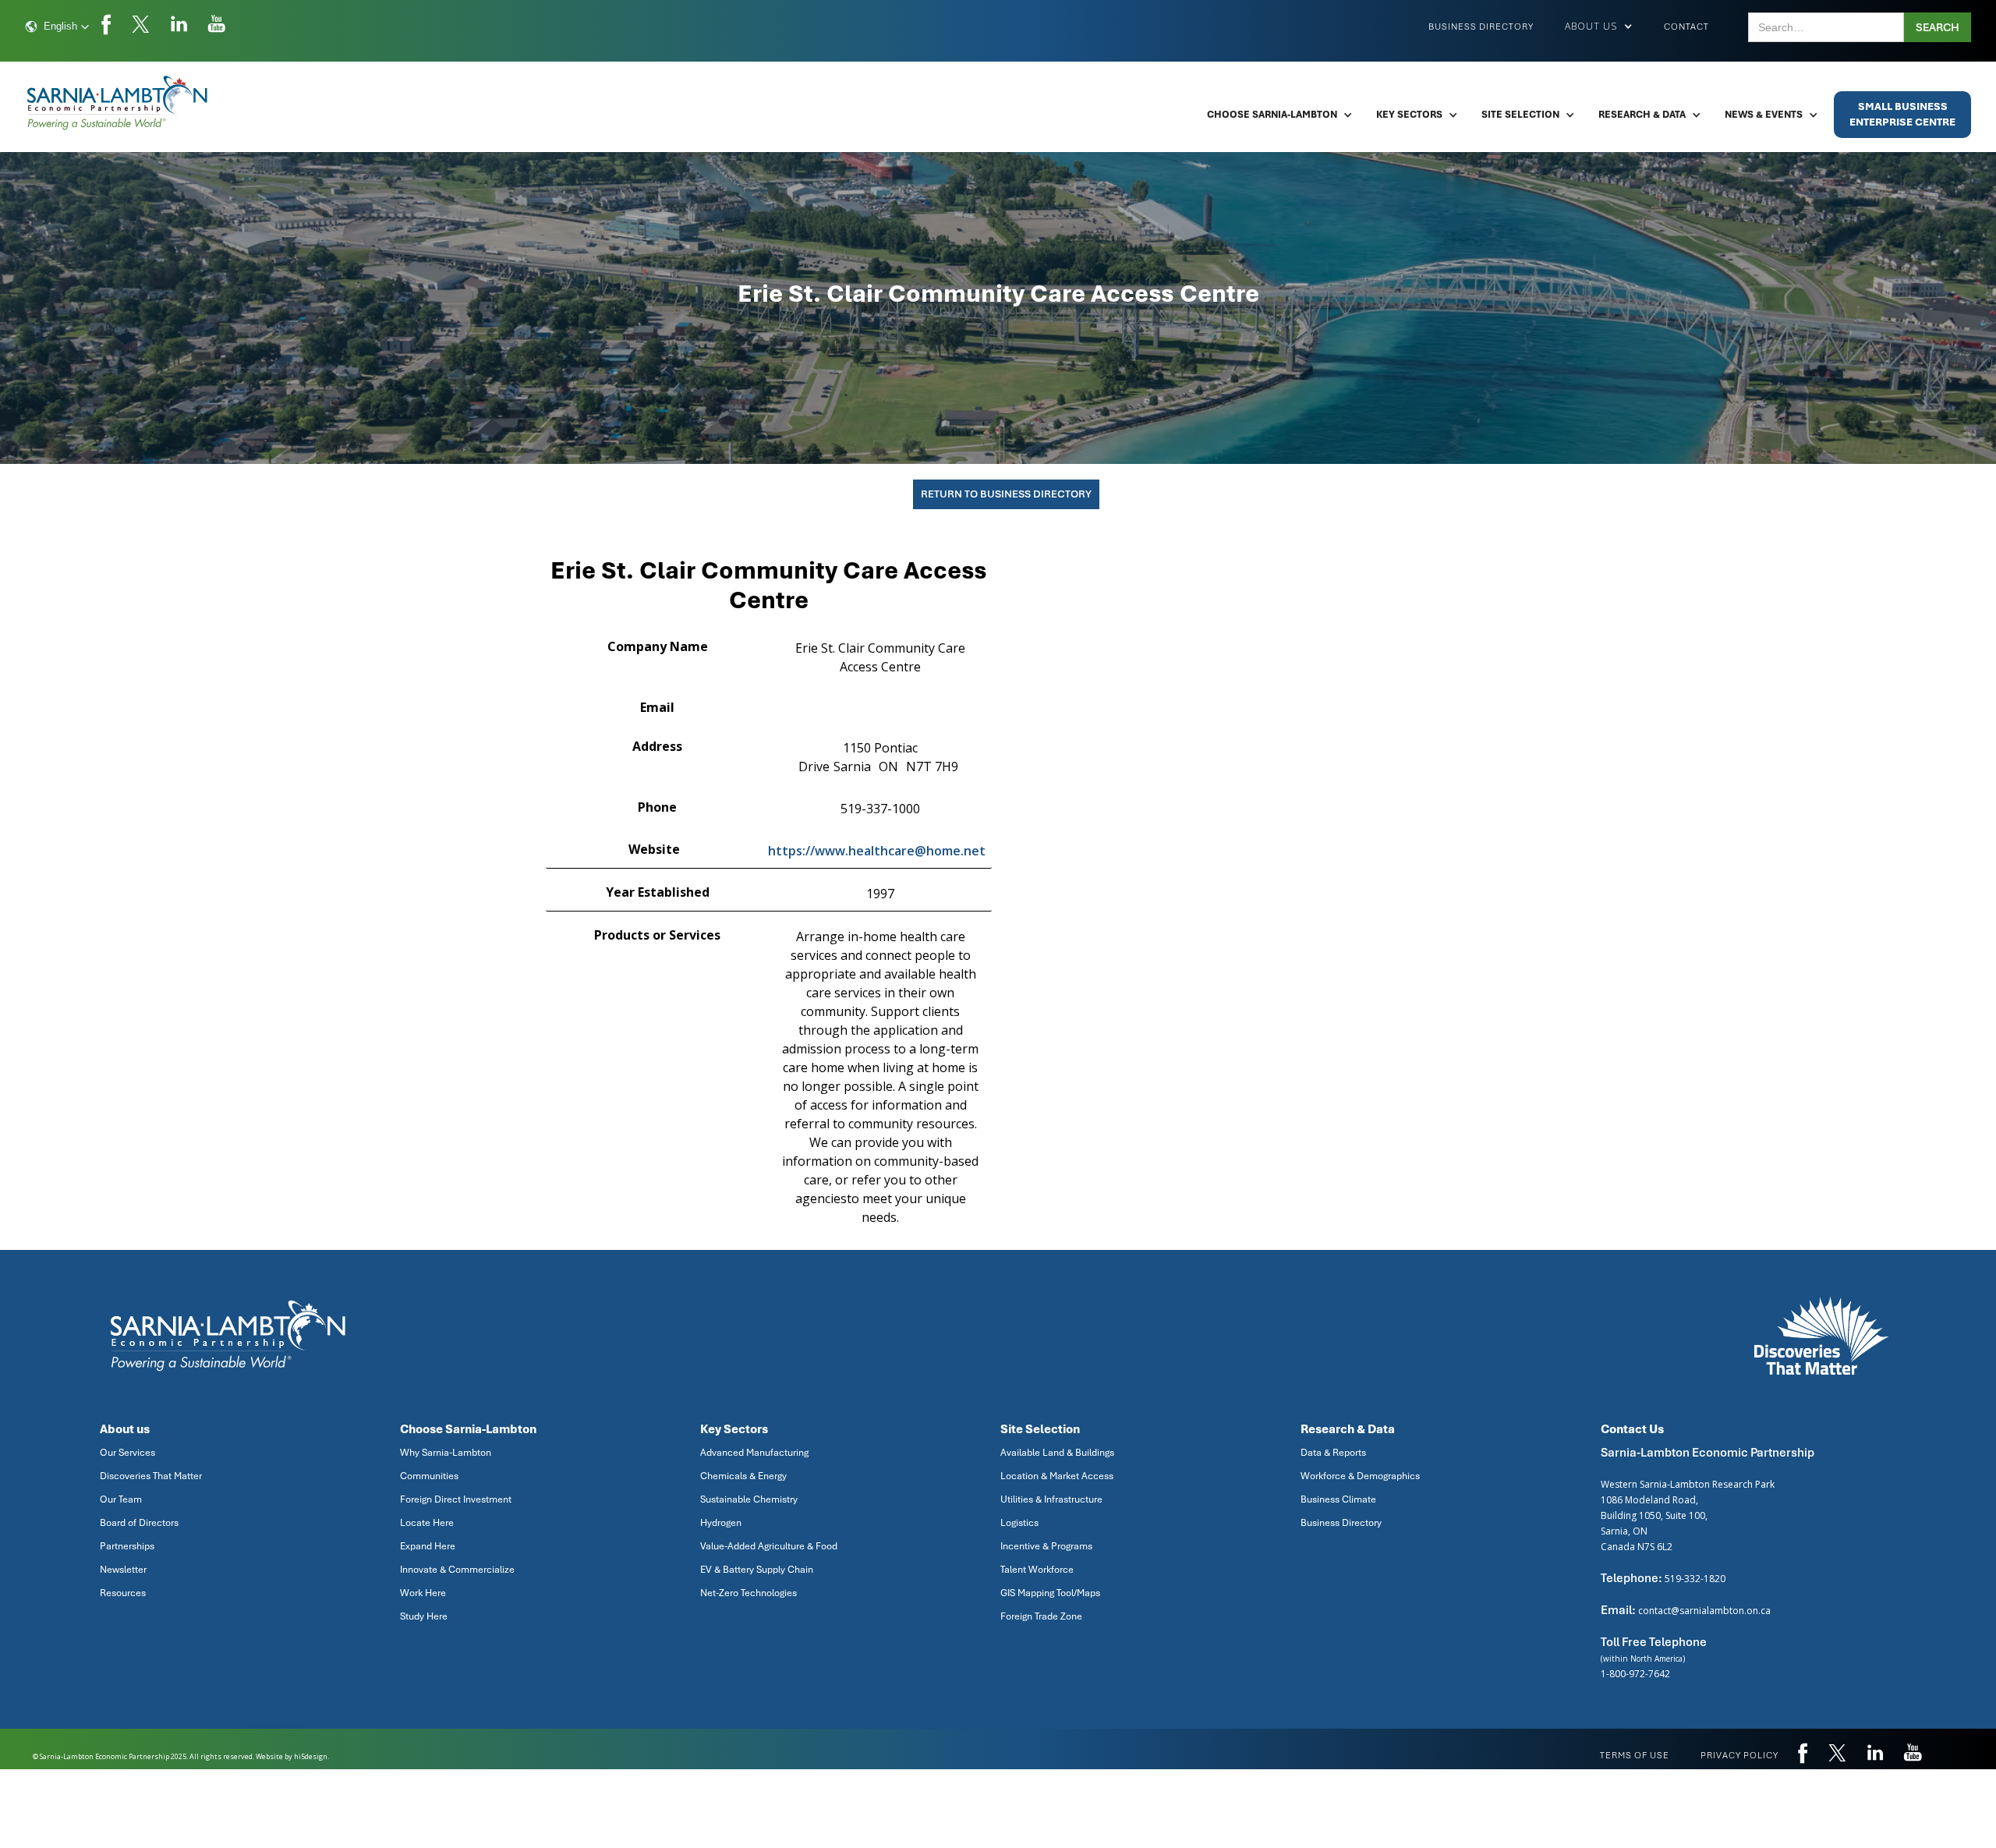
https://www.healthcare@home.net (877, 851)
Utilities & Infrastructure (1051, 1499)
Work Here (423, 1593)
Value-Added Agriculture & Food (769, 1546)
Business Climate (1338, 1499)
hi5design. (311, 1756)
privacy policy (1739, 1755)
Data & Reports (1333, 1453)
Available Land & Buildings (1057, 1453)
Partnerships (127, 1546)
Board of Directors (139, 1523)
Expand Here (428, 1546)
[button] (57, 27)
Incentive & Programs (1046, 1546)
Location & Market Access (1057, 1476)
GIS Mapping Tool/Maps (1050, 1593)
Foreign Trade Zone (1041, 1616)
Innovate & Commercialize (457, 1570)
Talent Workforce (1037, 1570)
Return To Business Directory (1006, 494)
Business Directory (1481, 27)
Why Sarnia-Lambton (446, 1453)
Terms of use (1635, 1755)
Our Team (121, 1499)
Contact (1686, 27)
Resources (123, 1593)
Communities (429, 1476)
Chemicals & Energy (743, 1476)
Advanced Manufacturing (754, 1453)
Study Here (424, 1616)
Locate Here (427, 1523)
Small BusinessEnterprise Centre (1902, 114)
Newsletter (123, 1570)
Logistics (1019, 1523)
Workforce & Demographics (1360, 1476)
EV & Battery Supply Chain (757, 1570)
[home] (119, 103)
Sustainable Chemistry (749, 1499)
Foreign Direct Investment (456, 1499)
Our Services (127, 1453)
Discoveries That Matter (151, 1476)
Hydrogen (721, 1523)
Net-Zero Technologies (748, 1593)
